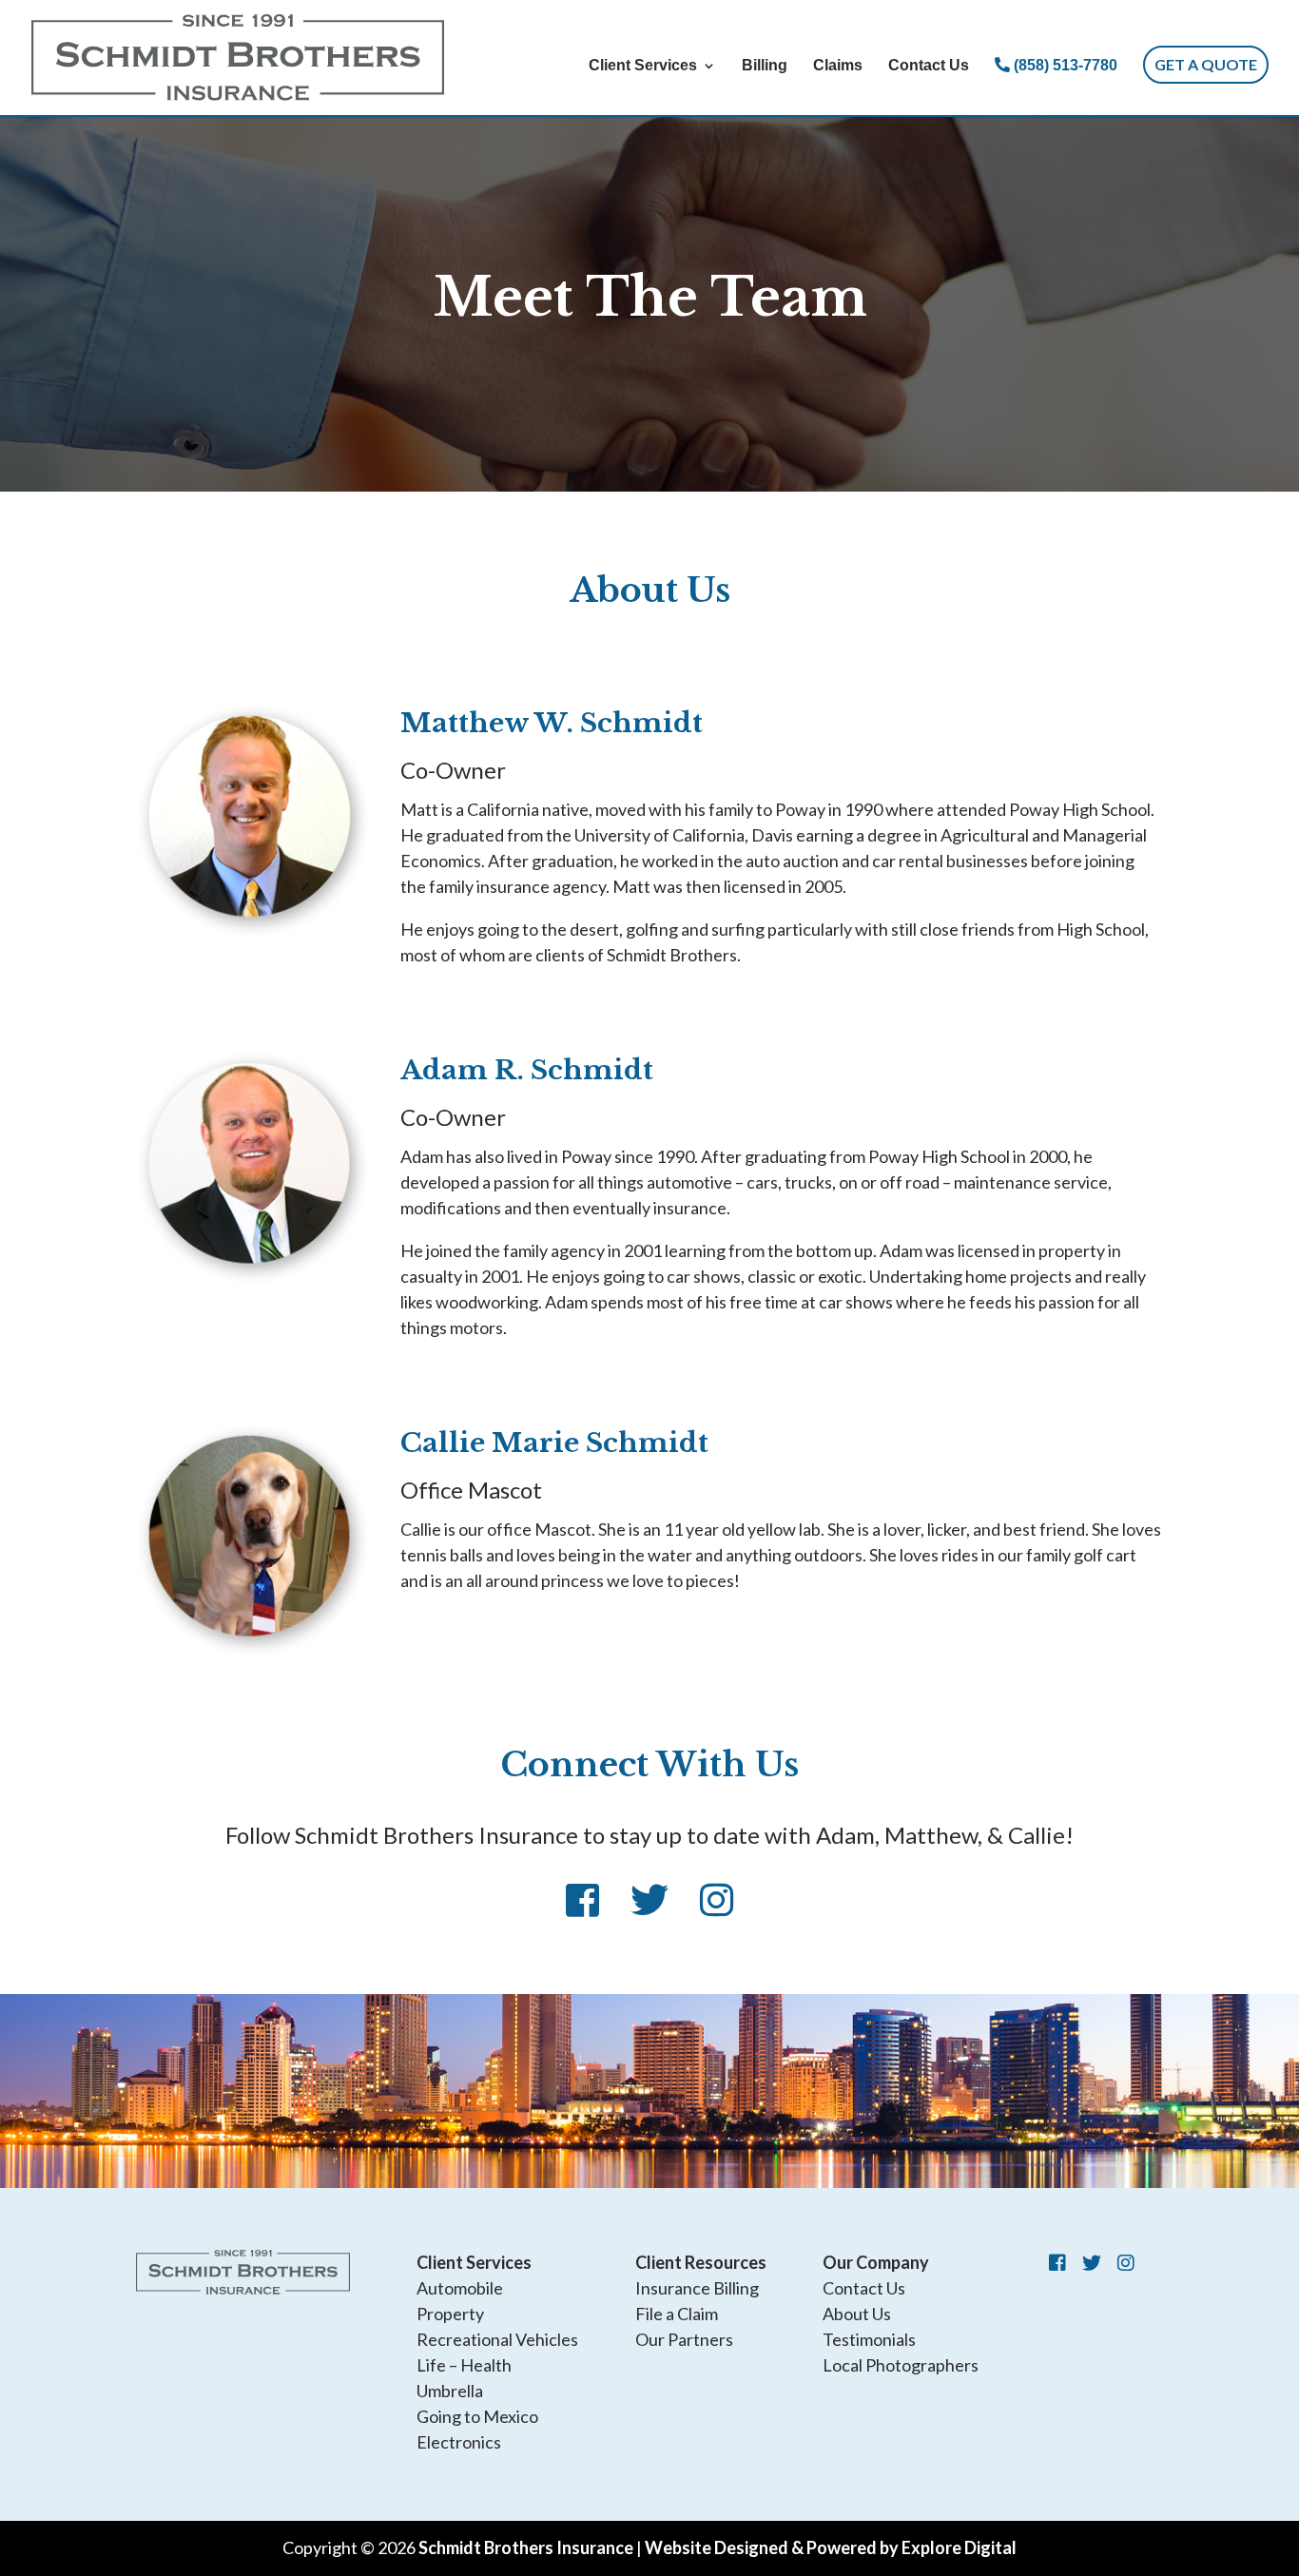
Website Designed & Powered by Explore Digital (831, 2547)
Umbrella (450, 2391)
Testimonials (869, 2339)
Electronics (459, 2442)
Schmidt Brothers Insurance (526, 2547)
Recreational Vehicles (497, 2339)
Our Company (876, 2262)
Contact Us (929, 66)
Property (450, 2314)
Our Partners (684, 2339)
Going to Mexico (477, 2416)
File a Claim (677, 2314)
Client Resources (701, 2262)
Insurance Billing (697, 2288)
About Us (857, 2314)
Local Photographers (901, 2365)
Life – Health (464, 2365)
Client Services (643, 66)
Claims (838, 66)
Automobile (460, 2288)
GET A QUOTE (1206, 64)
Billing (765, 66)
